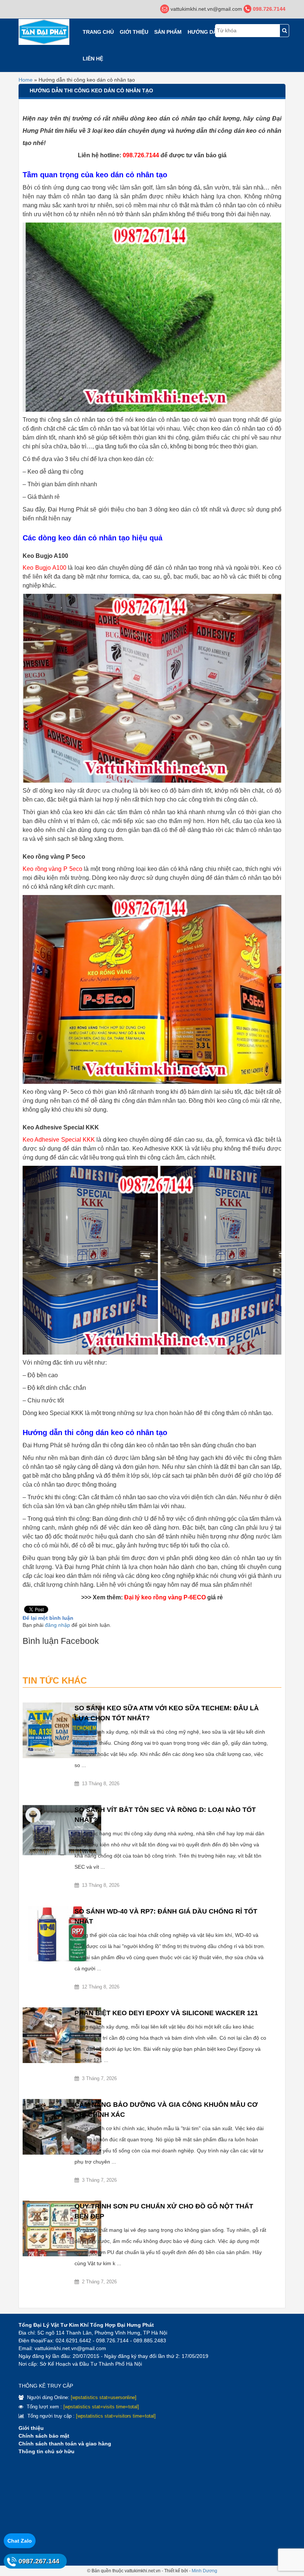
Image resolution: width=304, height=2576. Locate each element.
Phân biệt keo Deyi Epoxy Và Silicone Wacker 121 (166, 2013)
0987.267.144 (39, 2561)
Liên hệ (93, 59)
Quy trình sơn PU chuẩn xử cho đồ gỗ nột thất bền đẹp (164, 2211)
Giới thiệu (134, 32)
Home (26, 80)
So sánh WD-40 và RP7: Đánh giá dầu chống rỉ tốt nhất (166, 1916)
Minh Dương (204, 2571)
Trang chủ (98, 32)
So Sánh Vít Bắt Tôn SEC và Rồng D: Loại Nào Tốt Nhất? (165, 1815)
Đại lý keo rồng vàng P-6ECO (165, 1597)
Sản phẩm (168, 32)
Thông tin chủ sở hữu (47, 2451)
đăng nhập (57, 1625)
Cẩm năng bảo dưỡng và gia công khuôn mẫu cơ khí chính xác (166, 2110)
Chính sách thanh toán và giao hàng (65, 2444)
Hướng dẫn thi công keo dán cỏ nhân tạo (91, 91)
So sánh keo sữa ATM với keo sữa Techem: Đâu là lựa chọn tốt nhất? (167, 1713)
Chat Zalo (20, 2541)
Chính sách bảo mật (44, 2436)
